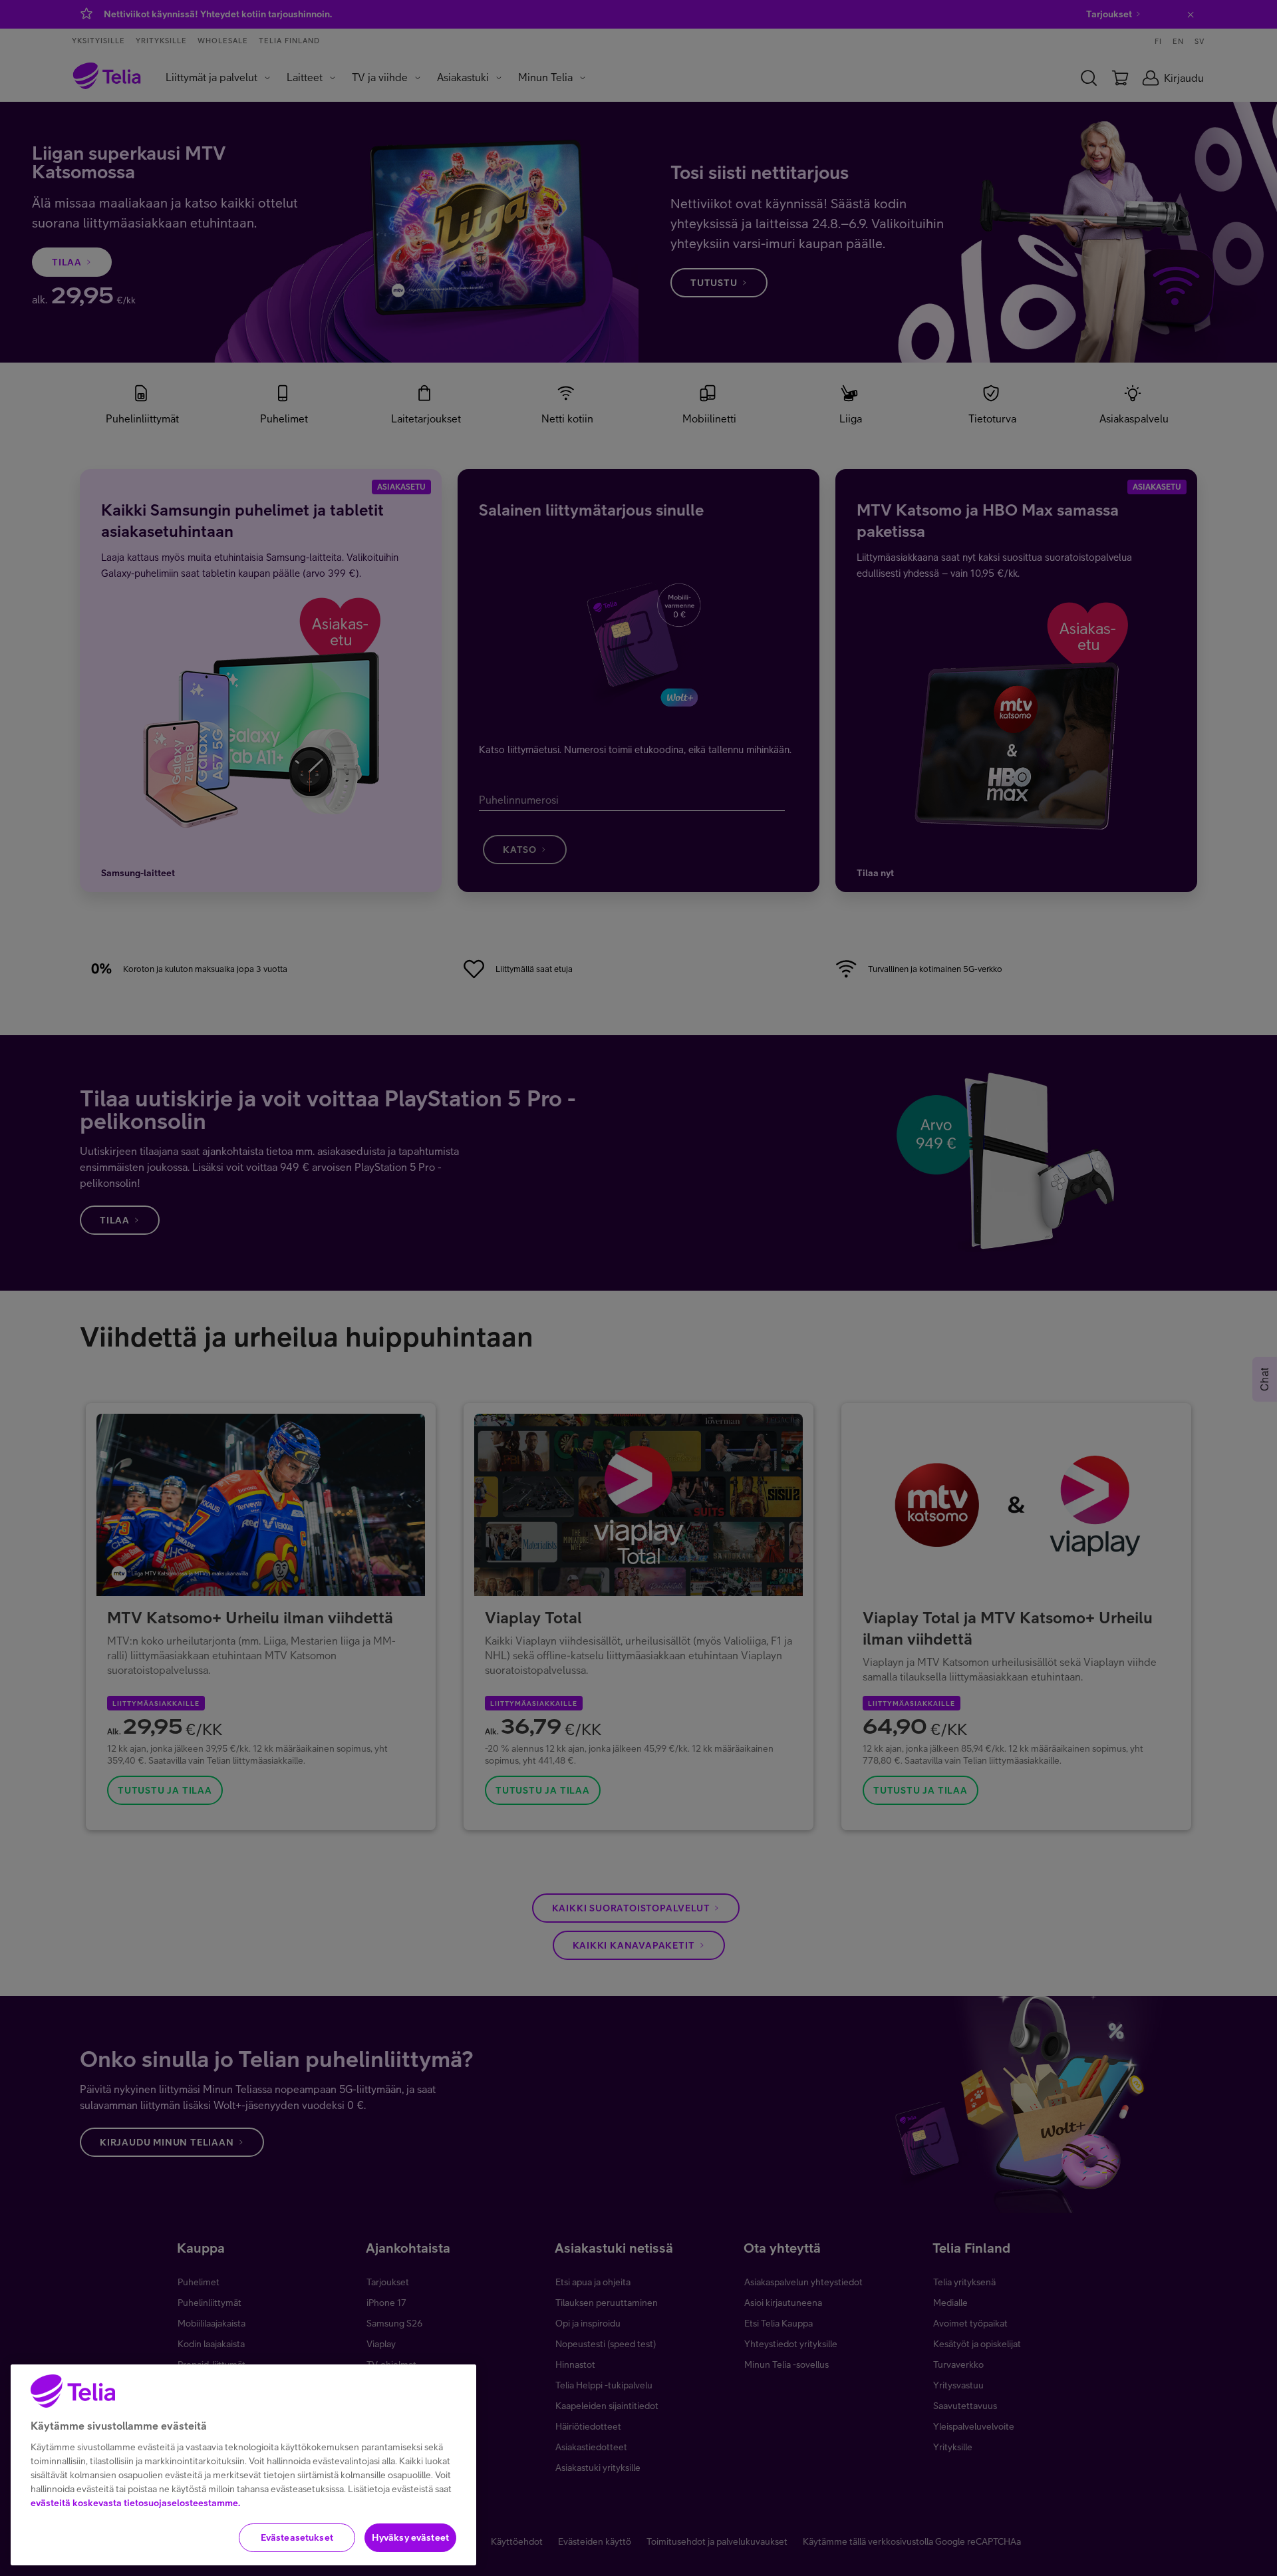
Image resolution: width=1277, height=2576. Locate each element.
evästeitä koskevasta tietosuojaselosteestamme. (135, 2503)
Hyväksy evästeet (410, 2537)
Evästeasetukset (297, 2537)
